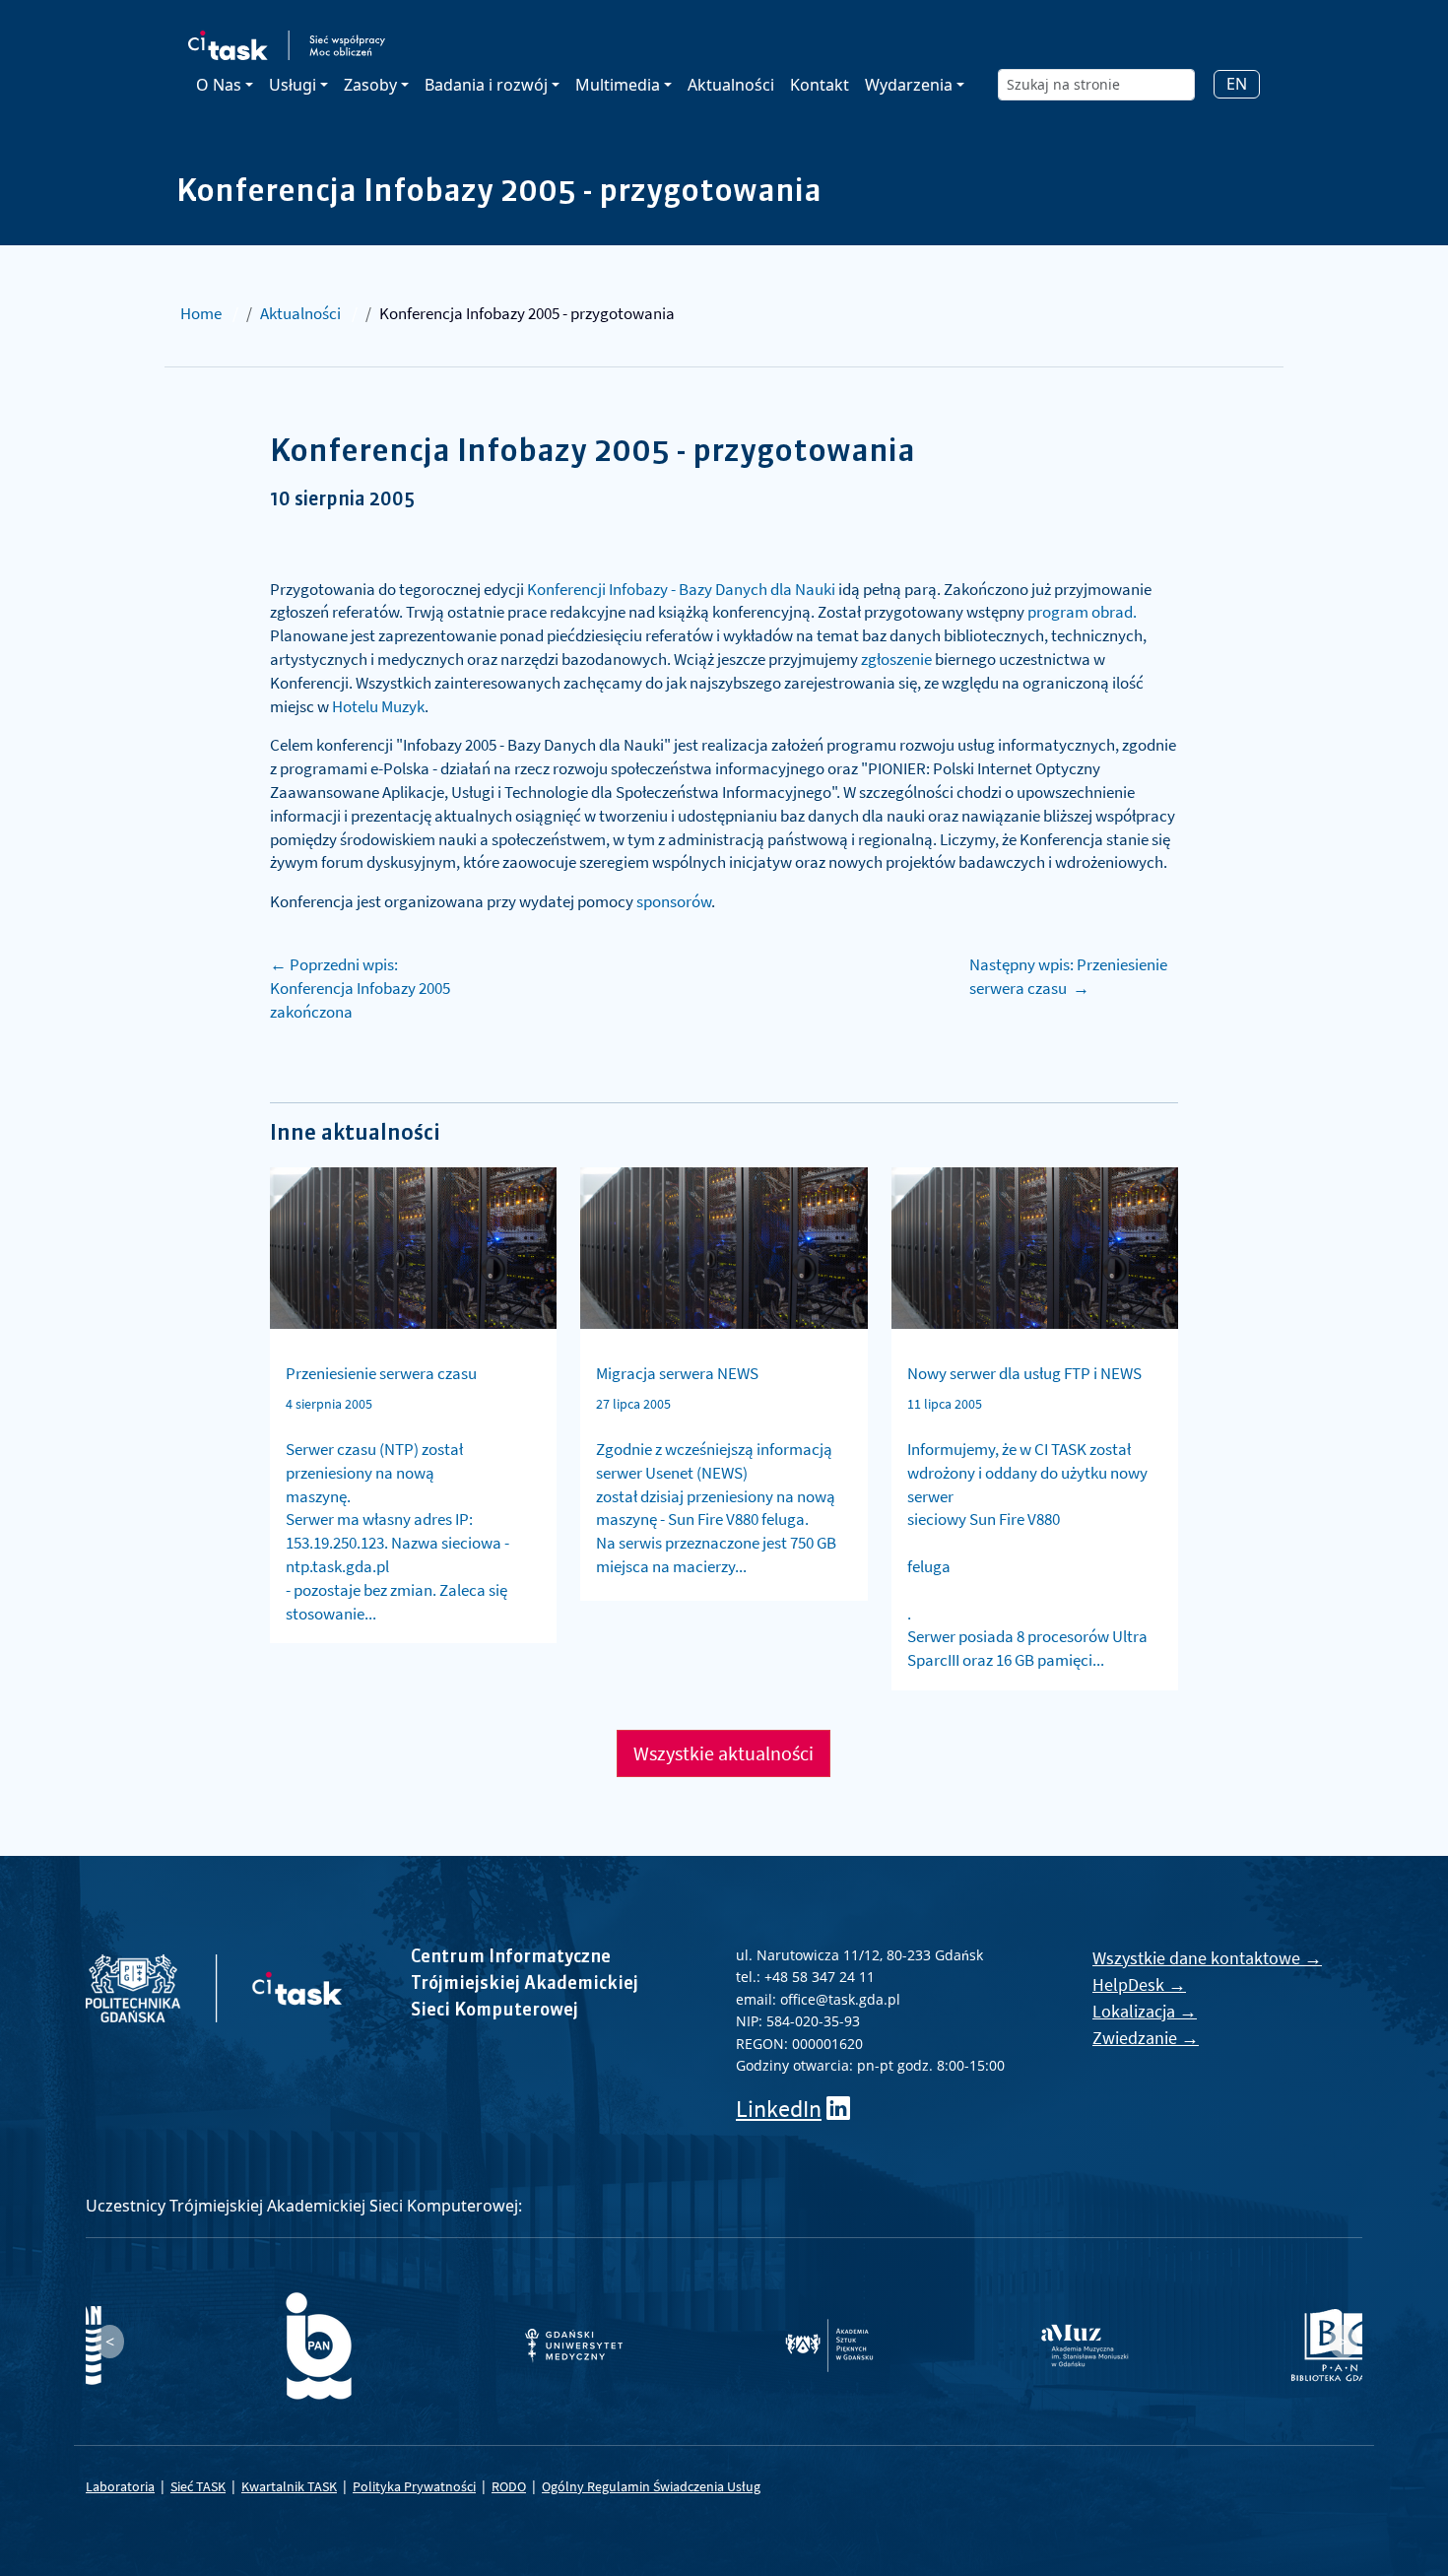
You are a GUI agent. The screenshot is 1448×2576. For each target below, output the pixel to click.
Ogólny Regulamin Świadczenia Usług (651, 2486)
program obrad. (1082, 612)
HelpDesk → (1139, 1984)
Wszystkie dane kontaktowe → (1207, 1958)
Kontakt (820, 85)
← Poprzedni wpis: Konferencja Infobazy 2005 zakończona (360, 988)
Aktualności (731, 85)
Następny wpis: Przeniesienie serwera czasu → (1068, 976)
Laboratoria (120, 2486)
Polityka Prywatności (414, 2486)
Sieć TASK (198, 2486)
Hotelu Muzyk (378, 706)
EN (1237, 84)
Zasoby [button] (370, 85)
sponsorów (674, 901)
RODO (509, 2486)
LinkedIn (779, 2109)
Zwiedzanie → (1146, 2038)
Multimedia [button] (618, 85)
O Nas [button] (219, 85)
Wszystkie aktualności (724, 1753)
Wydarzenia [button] (909, 85)
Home (201, 313)
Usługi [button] (293, 85)
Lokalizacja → (1145, 2011)
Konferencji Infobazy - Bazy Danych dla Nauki (681, 589)
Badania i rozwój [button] (486, 85)
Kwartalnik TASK (289, 2486)
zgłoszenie (896, 659)
